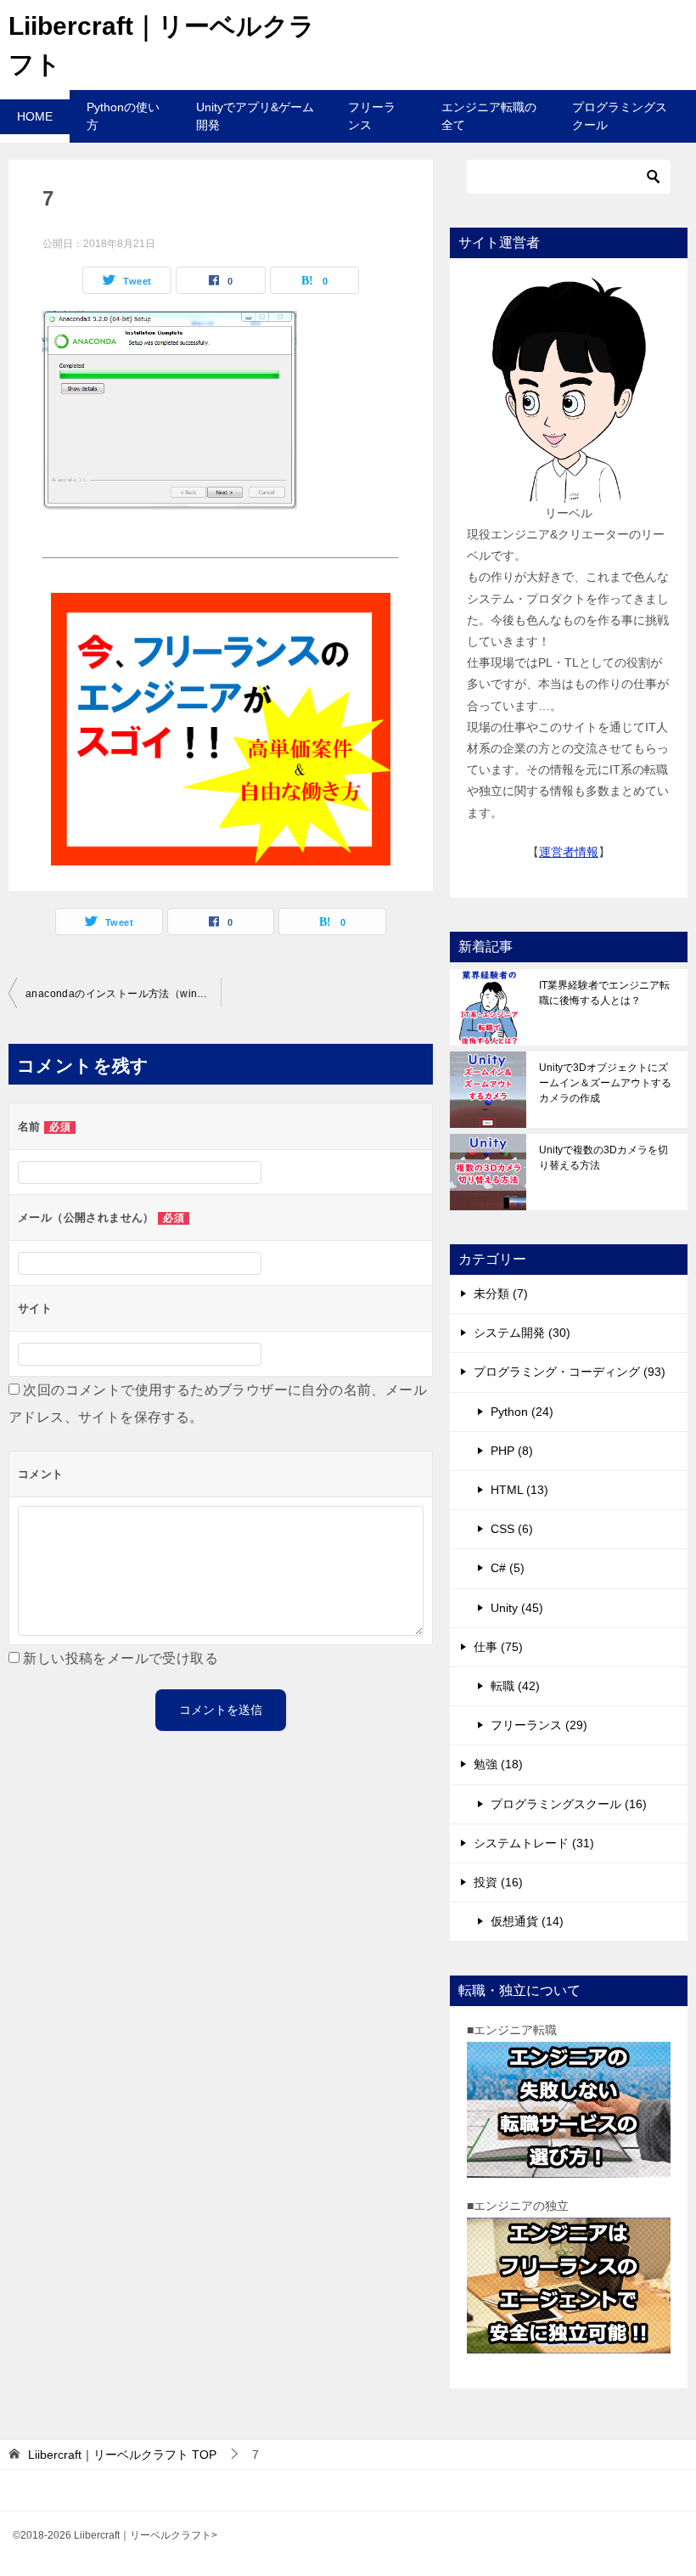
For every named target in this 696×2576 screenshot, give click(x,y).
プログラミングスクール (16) (569, 1804)
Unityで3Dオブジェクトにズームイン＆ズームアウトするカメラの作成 (605, 1083)
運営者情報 (569, 852)
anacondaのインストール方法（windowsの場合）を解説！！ (123, 994)
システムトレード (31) (534, 1843)
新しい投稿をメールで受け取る (121, 1658)
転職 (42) (515, 1686)
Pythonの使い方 (123, 116)
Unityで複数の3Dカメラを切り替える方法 (603, 1158)
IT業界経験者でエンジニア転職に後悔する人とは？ (604, 993)
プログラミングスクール (620, 116)
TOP (122, 2455)
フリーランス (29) (539, 1725)
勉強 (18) (498, 1764)
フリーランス (372, 116)
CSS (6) (512, 1529)
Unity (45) (517, 1608)
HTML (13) (519, 1490)
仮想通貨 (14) (527, 1921)
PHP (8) (512, 1451)
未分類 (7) (501, 1294)
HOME (35, 116)
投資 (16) (498, 1882)
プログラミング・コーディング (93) (570, 1372)
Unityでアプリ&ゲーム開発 (255, 116)
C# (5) (508, 1568)
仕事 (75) (498, 1647)
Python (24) (522, 1412)
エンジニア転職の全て (489, 116)
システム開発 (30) (522, 1333)
